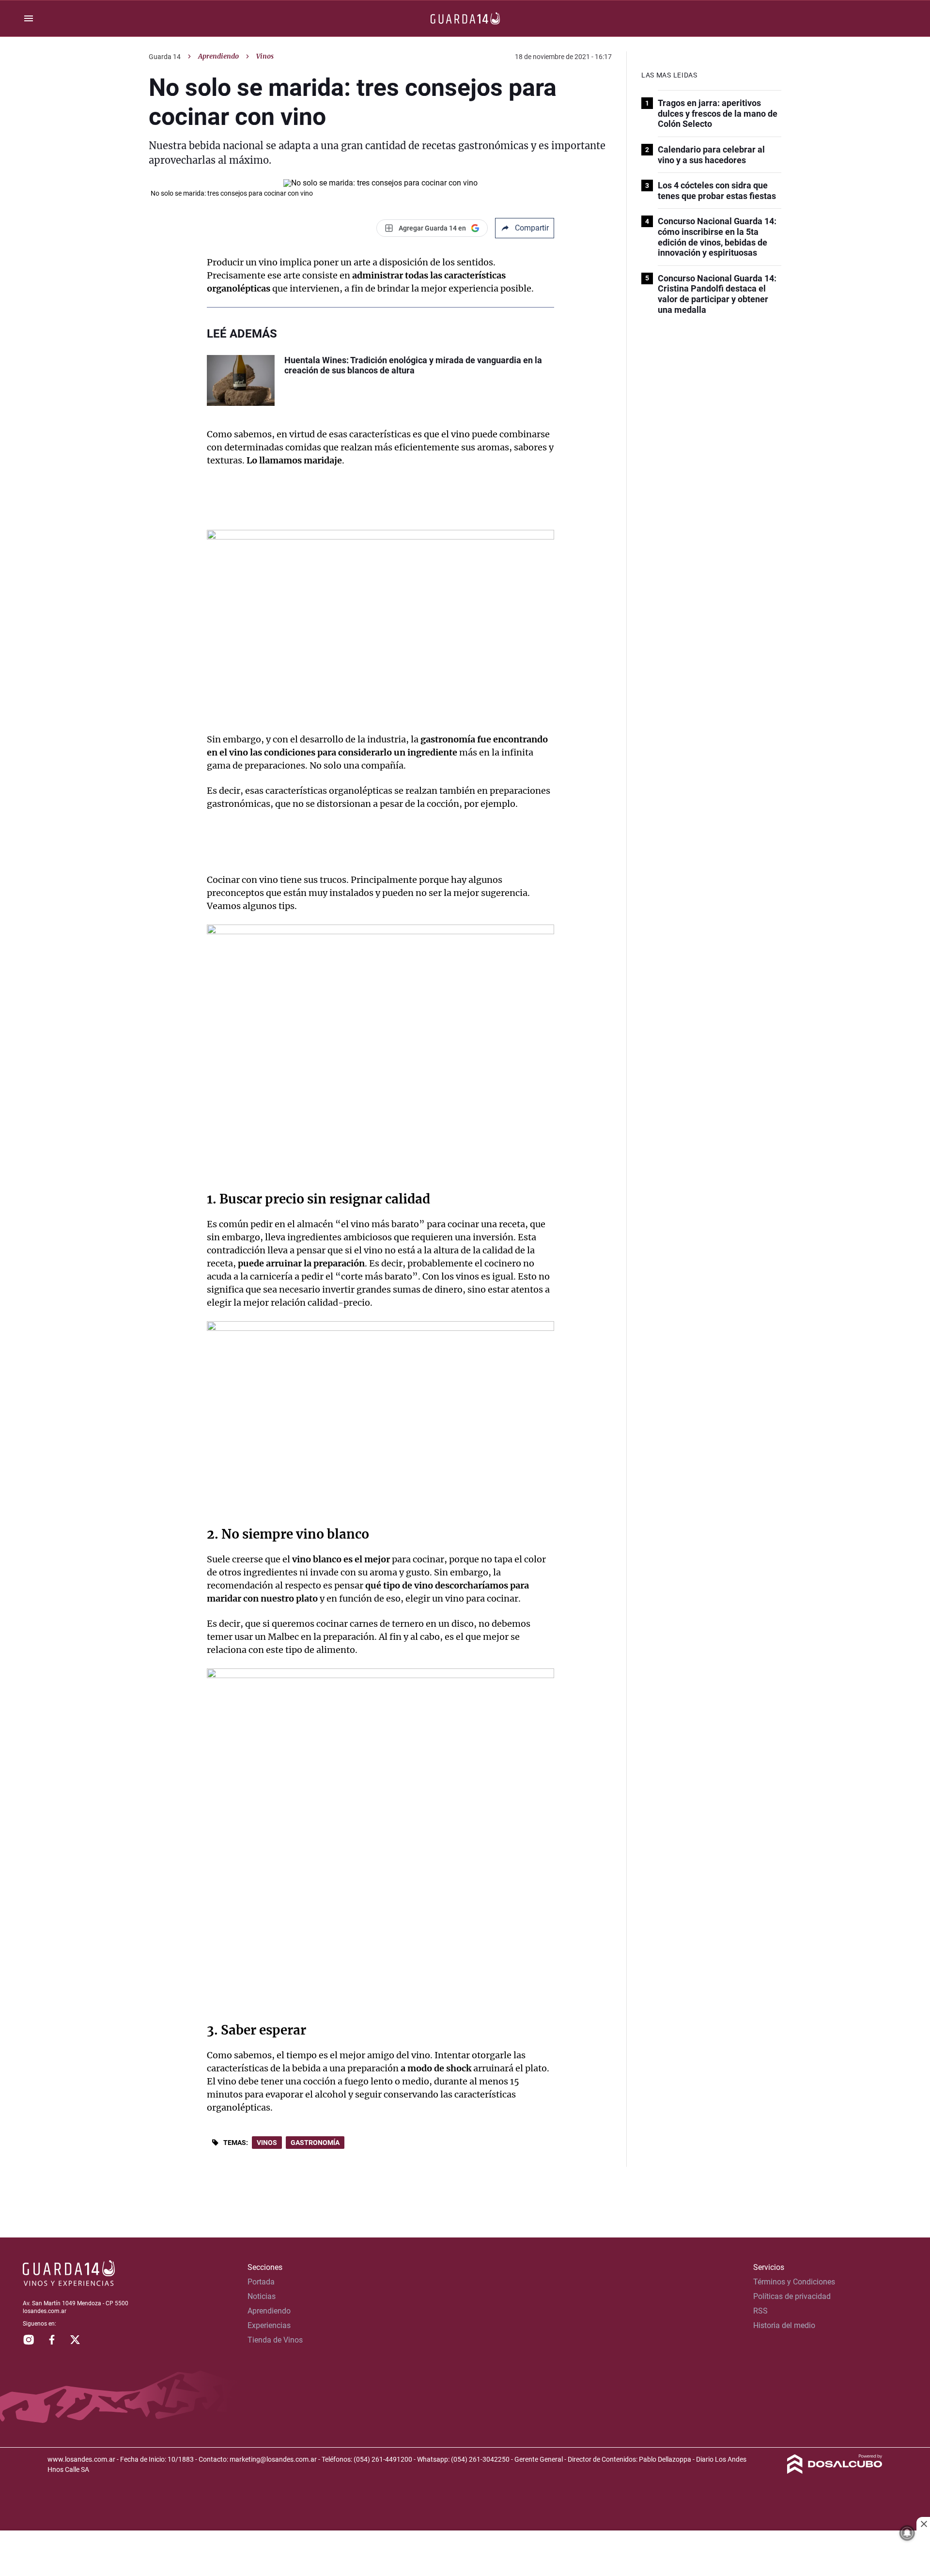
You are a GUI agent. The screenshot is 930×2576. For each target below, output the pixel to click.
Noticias (262, 2296)
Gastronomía (315, 2143)
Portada (261, 2282)
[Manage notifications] (907, 2533)
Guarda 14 (165, 57)
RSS (760, 2311)
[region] (465, 2554)
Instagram (29, 2340)
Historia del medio (784, 2325)
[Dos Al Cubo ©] (835, 2471)
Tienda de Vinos (275, 2340)
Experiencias (269, 2325)
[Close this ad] (923, 2524)
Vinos (267, 2143)
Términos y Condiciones (794, 2282)
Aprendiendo (218, 56)
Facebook (52, 2340)
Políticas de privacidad (792, 2296)
